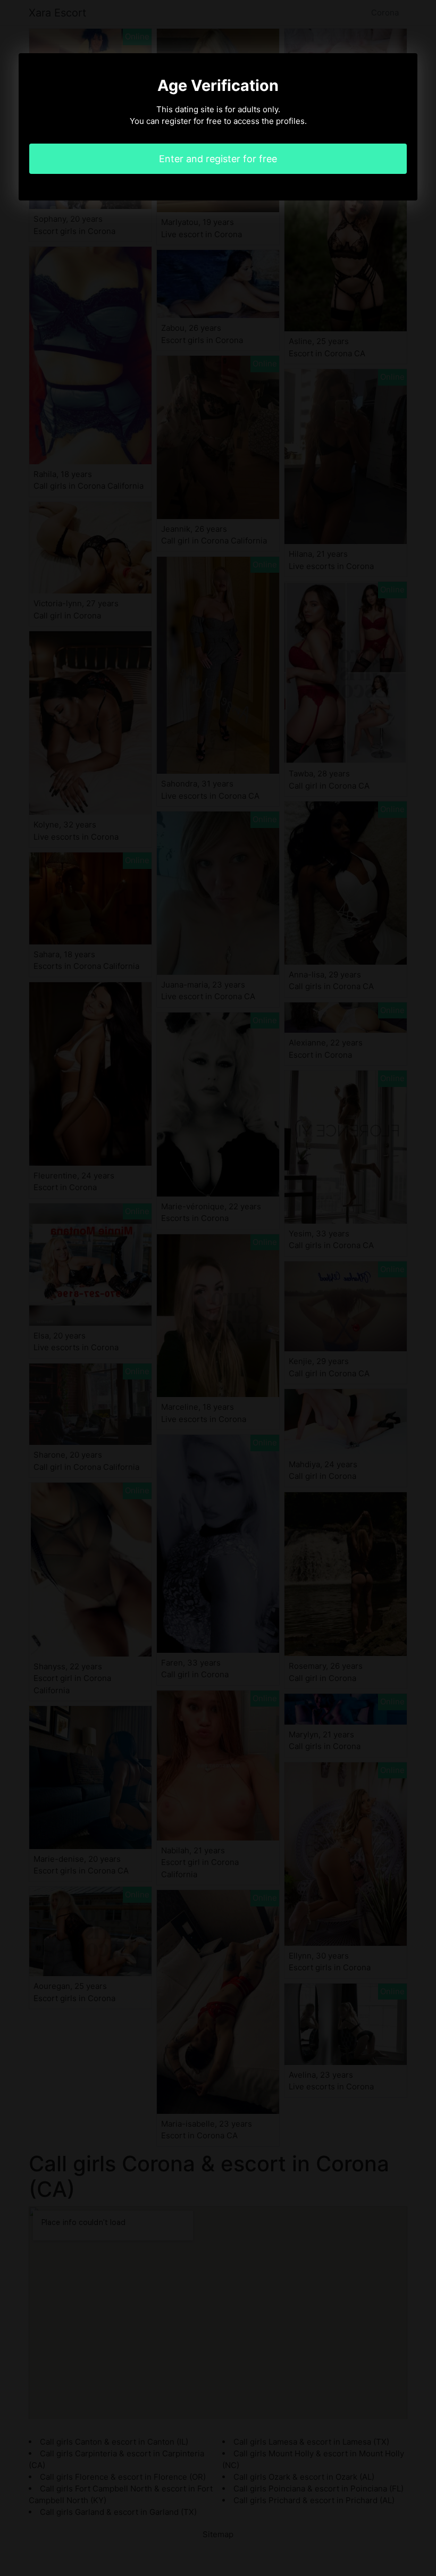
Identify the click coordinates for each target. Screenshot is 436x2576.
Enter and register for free (218, 159)
